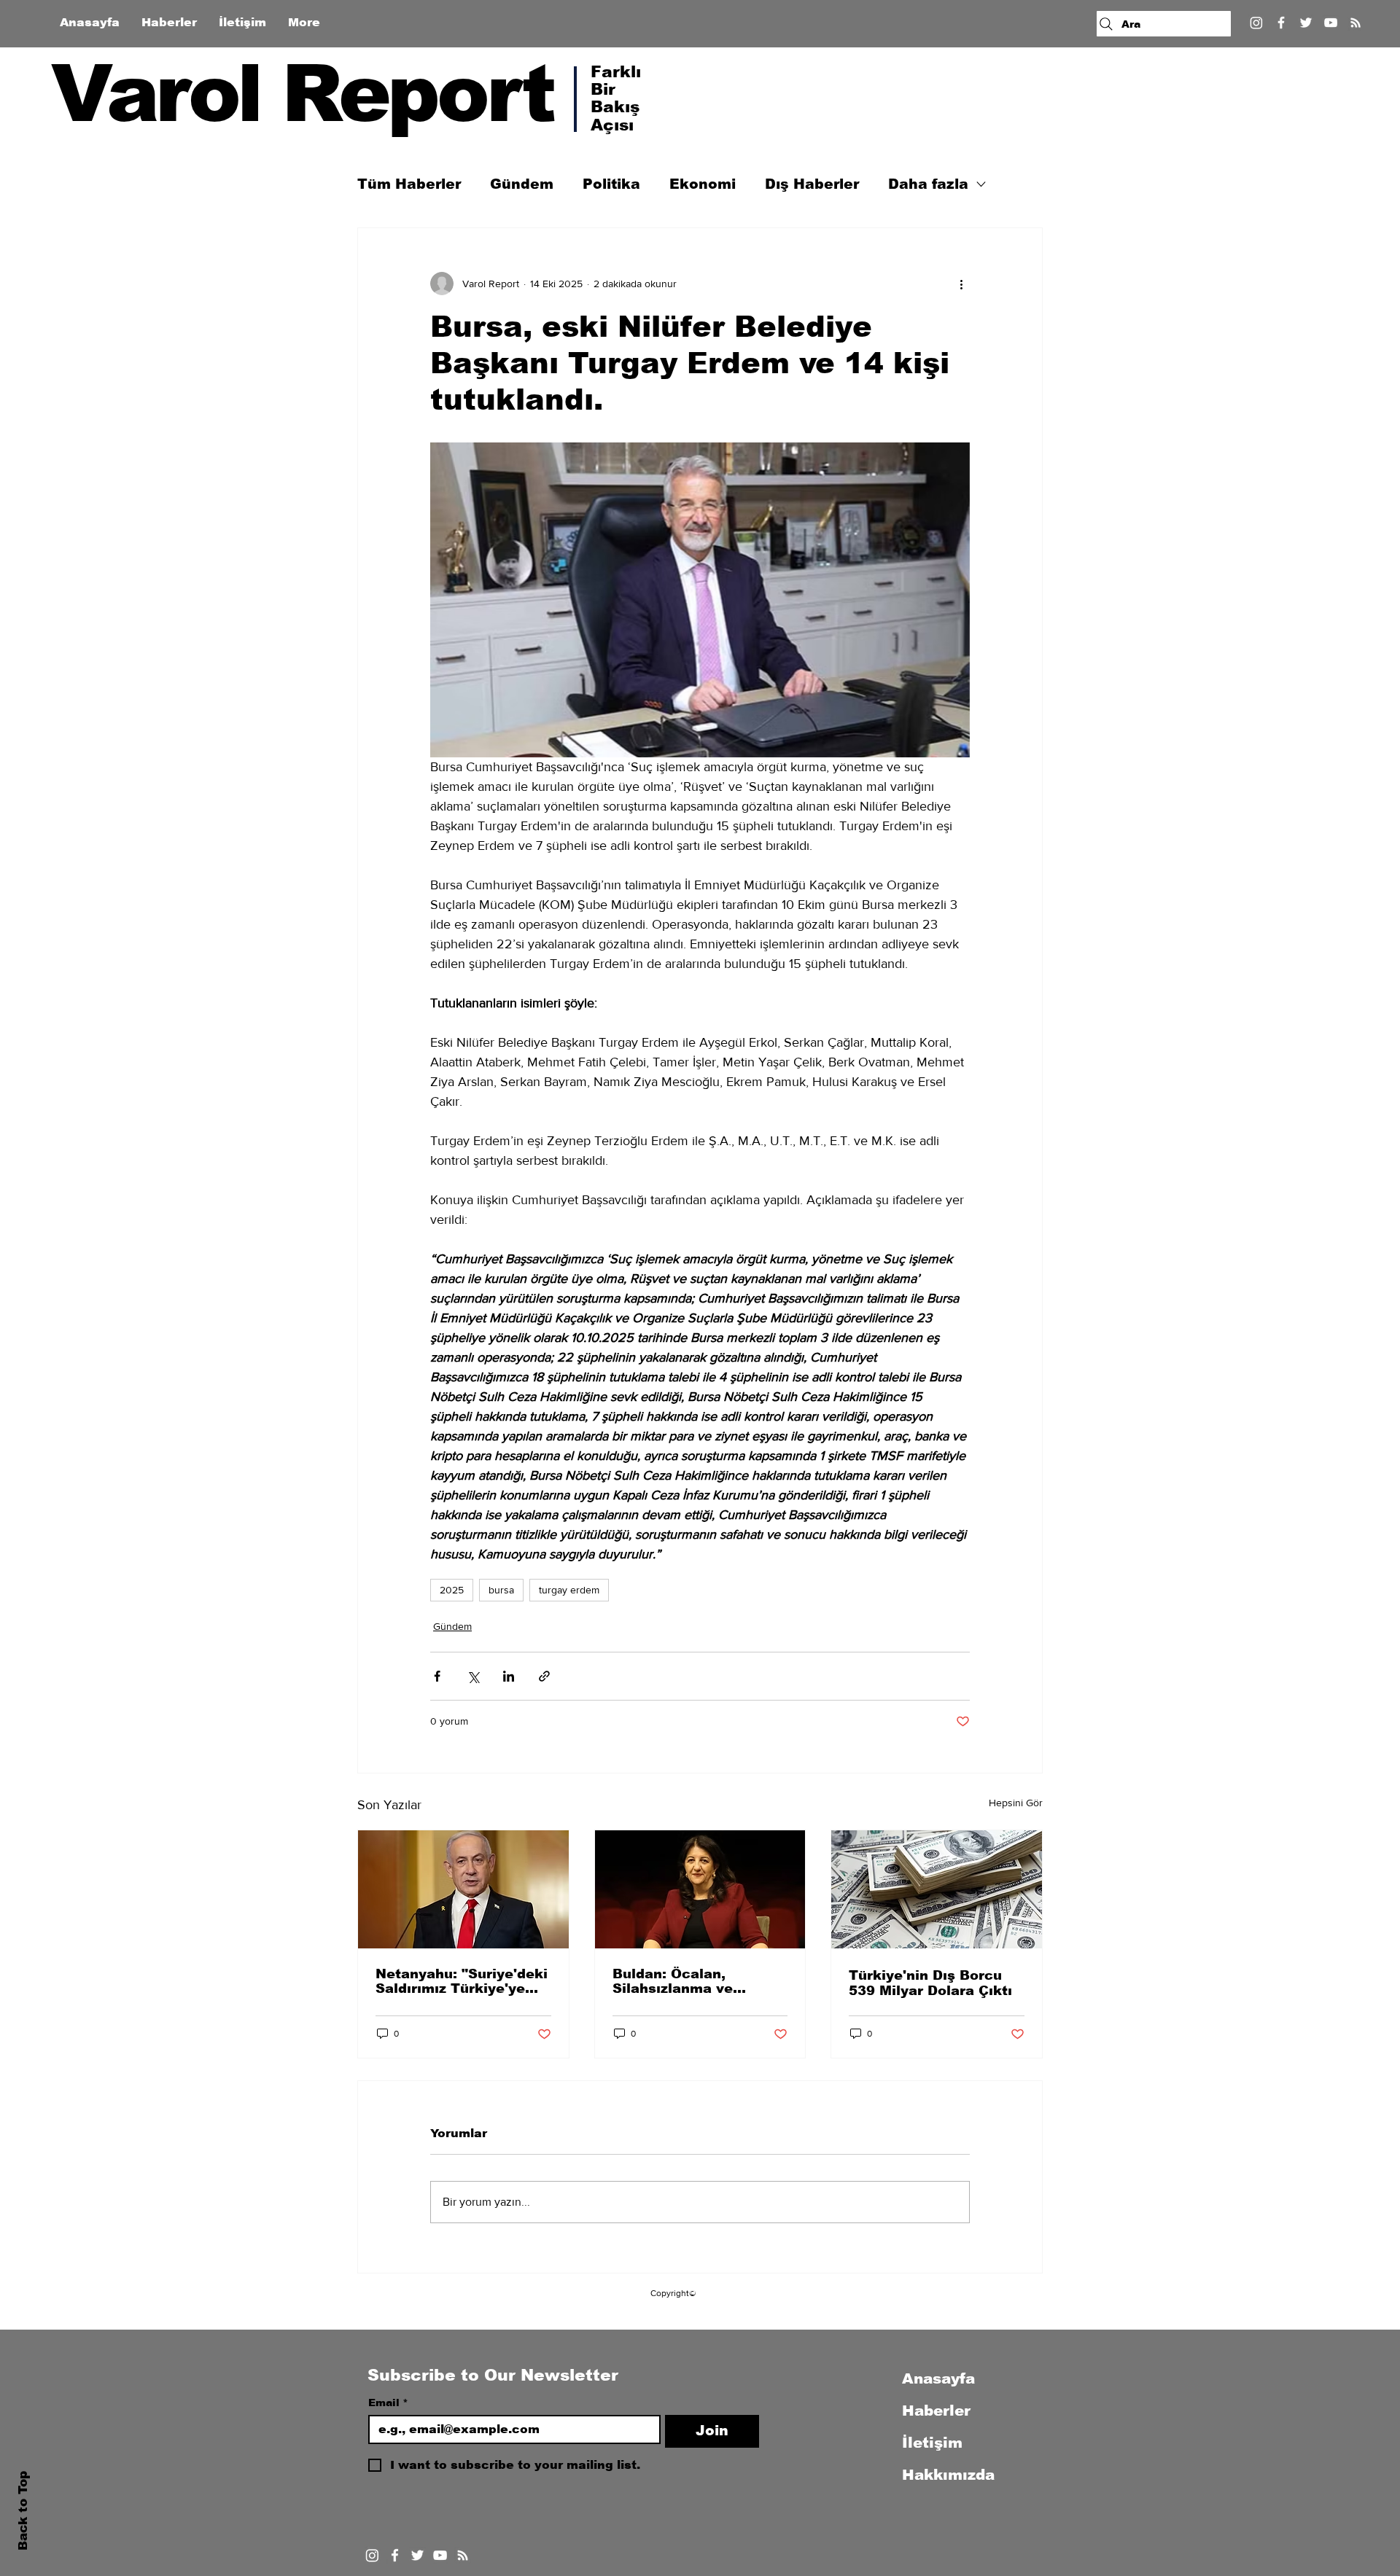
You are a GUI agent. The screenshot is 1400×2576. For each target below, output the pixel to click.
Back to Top (23, 2511)
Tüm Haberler (409, 184)
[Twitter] (1306, 23)
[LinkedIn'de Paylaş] (509, 1676)
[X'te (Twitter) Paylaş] (473, 1676)
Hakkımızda (948, 2475)
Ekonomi (703, 184)
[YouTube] (1331, 23)
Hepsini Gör (1016, 1803)
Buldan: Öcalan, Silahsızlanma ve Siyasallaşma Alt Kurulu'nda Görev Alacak (674, 1981)
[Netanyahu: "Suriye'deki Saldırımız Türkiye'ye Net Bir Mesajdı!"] (463, 1889)
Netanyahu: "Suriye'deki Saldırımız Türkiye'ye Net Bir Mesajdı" (462, 1981)
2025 (452, 1590)
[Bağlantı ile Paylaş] (544, 1676)
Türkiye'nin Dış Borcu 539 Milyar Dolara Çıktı (930, 1983)
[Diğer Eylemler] (961, 284)
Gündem (522, 184)
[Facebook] (1281, 23)
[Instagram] (1256, 23)
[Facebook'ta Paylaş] (437, 1676)
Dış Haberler (812, 184)
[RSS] (1356, 23)
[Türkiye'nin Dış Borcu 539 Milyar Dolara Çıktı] (937, 1889)
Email (388, 2403)
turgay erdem (569, 1590)
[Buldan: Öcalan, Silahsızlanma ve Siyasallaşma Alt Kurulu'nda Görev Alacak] (700, 1889)
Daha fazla (928, 184)
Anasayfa (938, 2378)
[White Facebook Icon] (395, 2555)
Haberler (936, 2411)
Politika (611, 184)
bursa (501, 1590)
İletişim (932, 2443)
